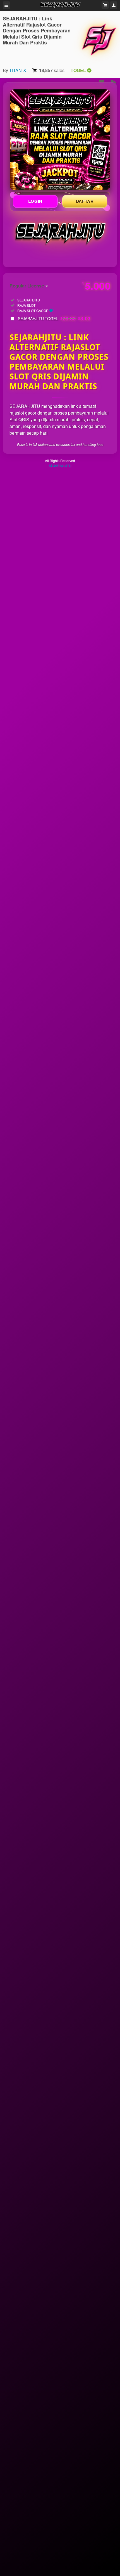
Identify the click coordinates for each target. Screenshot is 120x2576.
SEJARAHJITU (60, 466)
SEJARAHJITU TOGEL (54, 318)
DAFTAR (85, 201)
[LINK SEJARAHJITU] (60, 140)
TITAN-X (18, 70)
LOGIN (35, 201)
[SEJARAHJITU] (99, 39)
